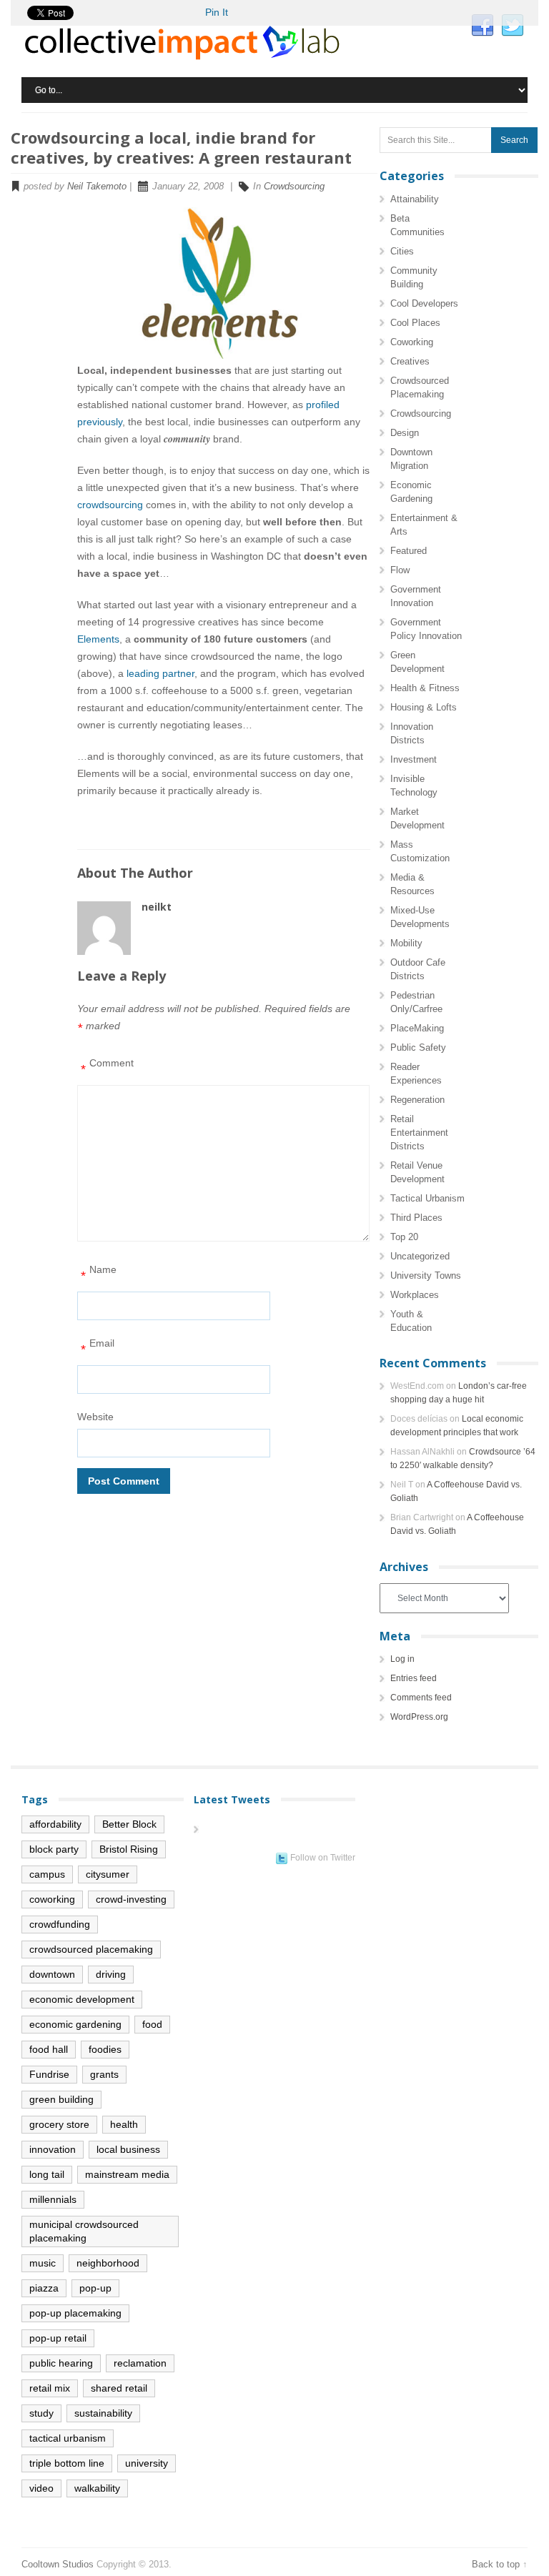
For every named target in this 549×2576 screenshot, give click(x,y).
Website (95, 1417)
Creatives (410, 361)
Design (405, 433)
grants (104, 2074)
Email (98, 1347)
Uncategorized (420, 1256)
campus (47, 1874)
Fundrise (49, 2074)
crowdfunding (60, 1924)
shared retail (119, 2388)
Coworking (412, 342)
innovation (53, 2149)
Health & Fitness (425, 688)
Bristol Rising (129, 1849)
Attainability (415, 199)
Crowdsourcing (294, 186)
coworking (52, 1899)
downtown (52, 1974)
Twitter (513, 26)
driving (111, 1974)
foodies (105, 2049)
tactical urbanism (68, 2438)
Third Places (416, 1218)
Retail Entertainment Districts (419, 1133)
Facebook (483, 26)
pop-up (95, 2288)
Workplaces (415, 1295)
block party (54, 1849)
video (41, 2488)
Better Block (129, 1824)
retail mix (50, 2388)
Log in (402, 1659)
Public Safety (418, 1047)
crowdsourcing (110, 505)
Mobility (406, 943)
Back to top (496, 2564)
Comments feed (421, 1698)
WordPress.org (419, 1717)
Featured (409, 551)
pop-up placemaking (75, 2313)
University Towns (426, 1275)
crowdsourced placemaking (91, 1949)
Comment (107, 1067)
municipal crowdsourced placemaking (84, 2231)
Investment (414, 759)
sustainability (103, 2413)
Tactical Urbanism (427, 1198)
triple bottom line (67, 2463)
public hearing (61, 2363)
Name (99, 1273)
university (147, 2463)
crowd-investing (131, 1899)
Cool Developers (424, 303)
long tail (47, 2174)
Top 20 (404, 1237)
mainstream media (127, 2174)
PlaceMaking (417, 1028)
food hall (49, 2049)
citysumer (108, 1874)
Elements (98, 639)
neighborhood (108, 2263)
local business (128, 2149)
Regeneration (417, 1100)
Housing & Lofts (424, 707)
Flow (400, 570)
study (41, 2413)
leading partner (160, 673)
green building (61, 2099)
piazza (44, 2288)
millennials (53, 2199)
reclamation (140, 2363)
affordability (55, 1824)
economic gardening (75, 2024)
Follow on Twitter (323, 1858)
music (43, 2263)
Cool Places (415, 323)
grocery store (59, 2124)
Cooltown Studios (58, 2564)
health (124, 2124)
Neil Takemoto (97, 186)
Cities (402, 251)
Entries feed (414, 1678)
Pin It (217, 12)
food (152, 2024)
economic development (82, 1999)
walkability (97, 2488)
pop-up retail (58, 2338)
